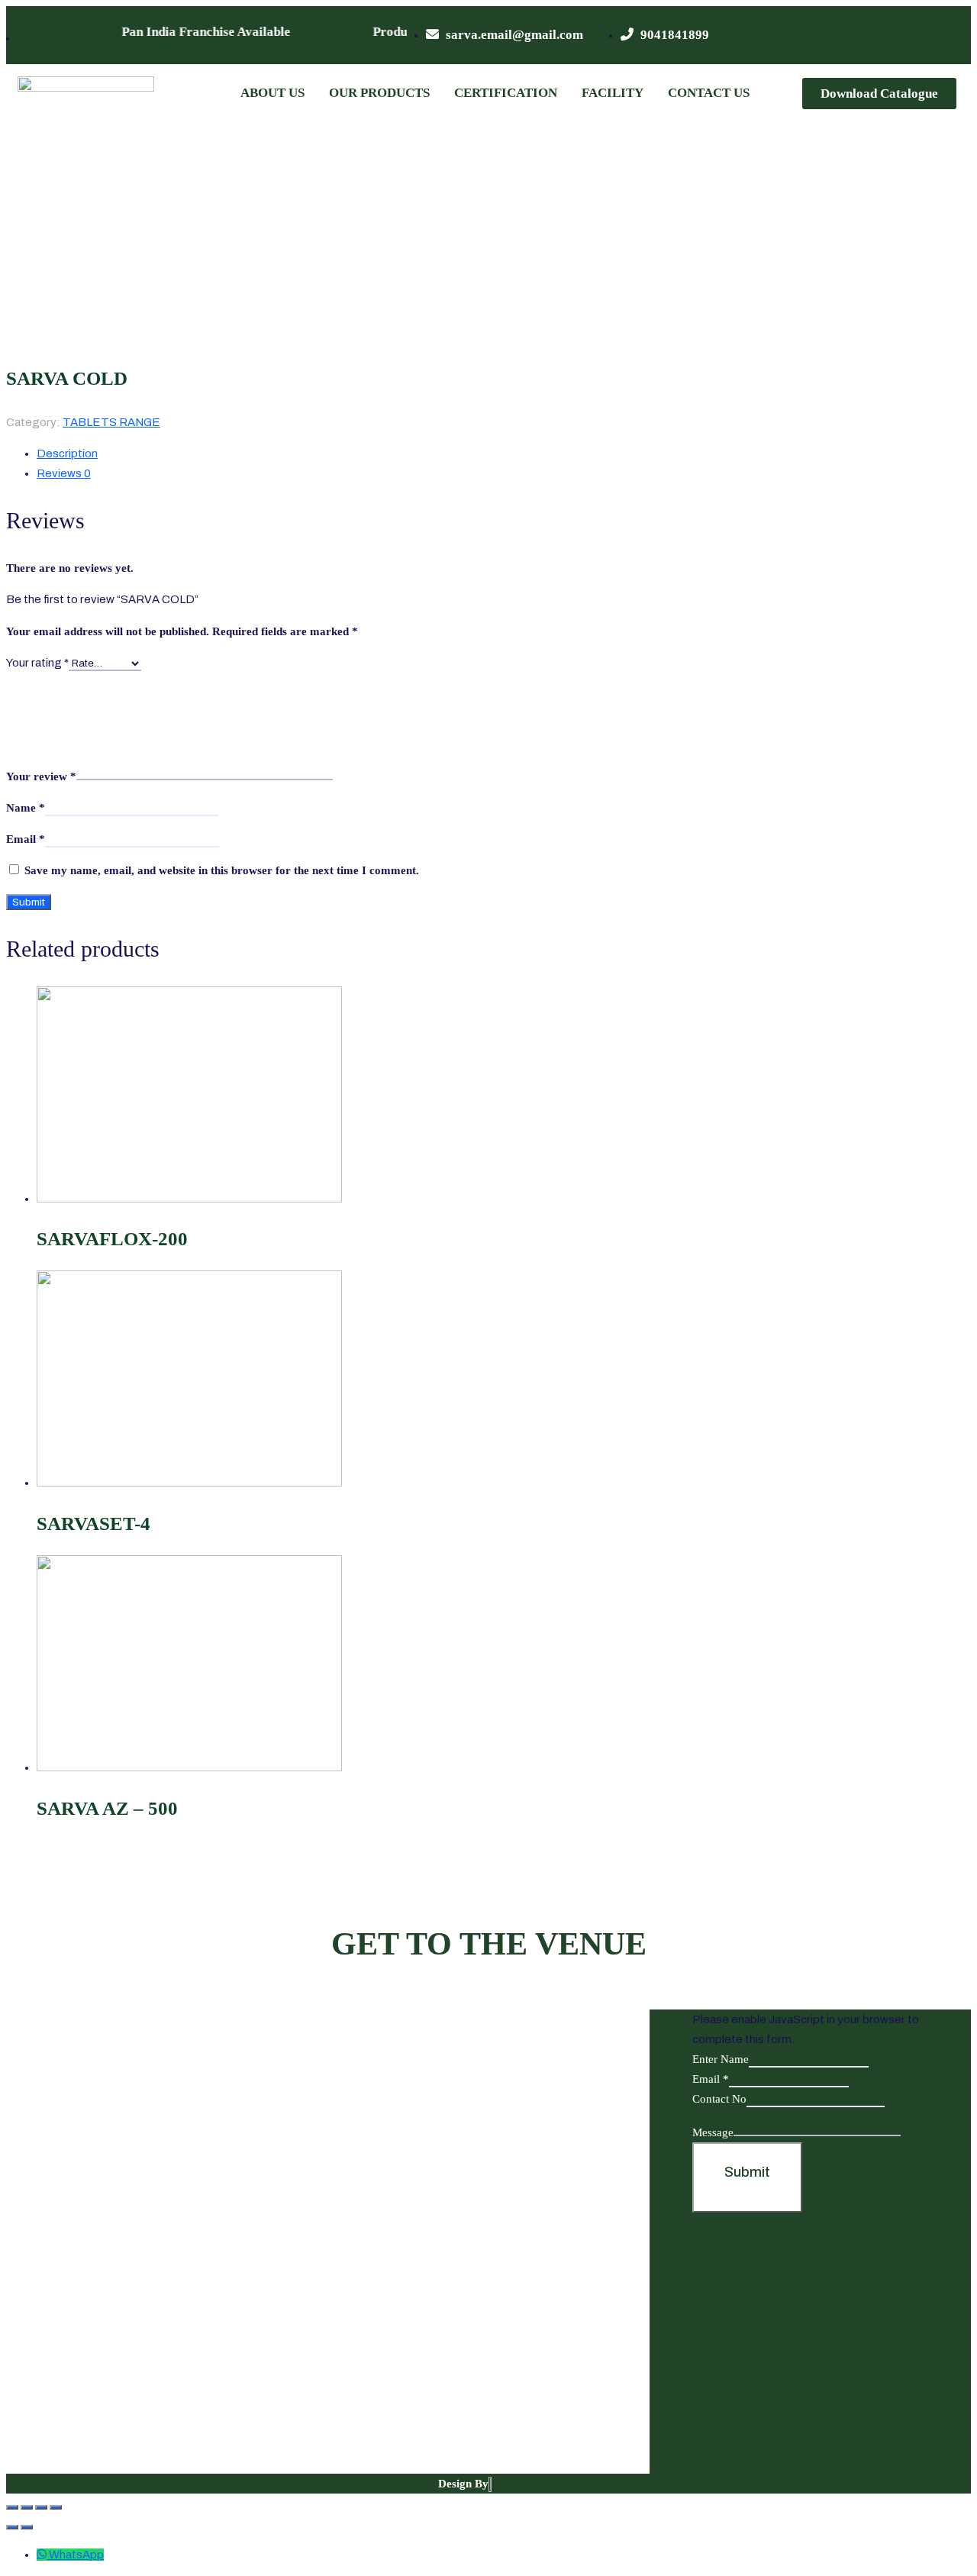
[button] (879, 94)
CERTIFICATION (506, 93)
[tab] (426, 454)
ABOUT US (272, 93)
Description (67, 454)
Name (26, 808)
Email (26, 839)
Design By (463, 2484)
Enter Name (721, 2059)
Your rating (37, 663)
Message (713, 2132)
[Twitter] (877, 35)
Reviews (64, 473)
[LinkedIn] (907, 35)
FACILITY (613, 93)
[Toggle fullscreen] (41, 2507)
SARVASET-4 (94, 1524)
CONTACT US (709, 93)
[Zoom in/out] (56, 2507)
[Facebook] (847, 35)
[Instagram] (937, 35)
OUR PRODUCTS (379, 93)
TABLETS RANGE (111, 422)
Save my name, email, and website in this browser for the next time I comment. (222, 870)
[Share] (27, 2507)
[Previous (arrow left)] (12, 2527)
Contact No (719, 2099)
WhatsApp (76, 2555)
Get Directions (167, 2427)
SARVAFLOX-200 (112, 1239)
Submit (747, 2172)
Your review (41, 776)
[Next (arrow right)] (27, 2527)
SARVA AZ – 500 (107, 1808)
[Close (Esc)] (12, 2507)
